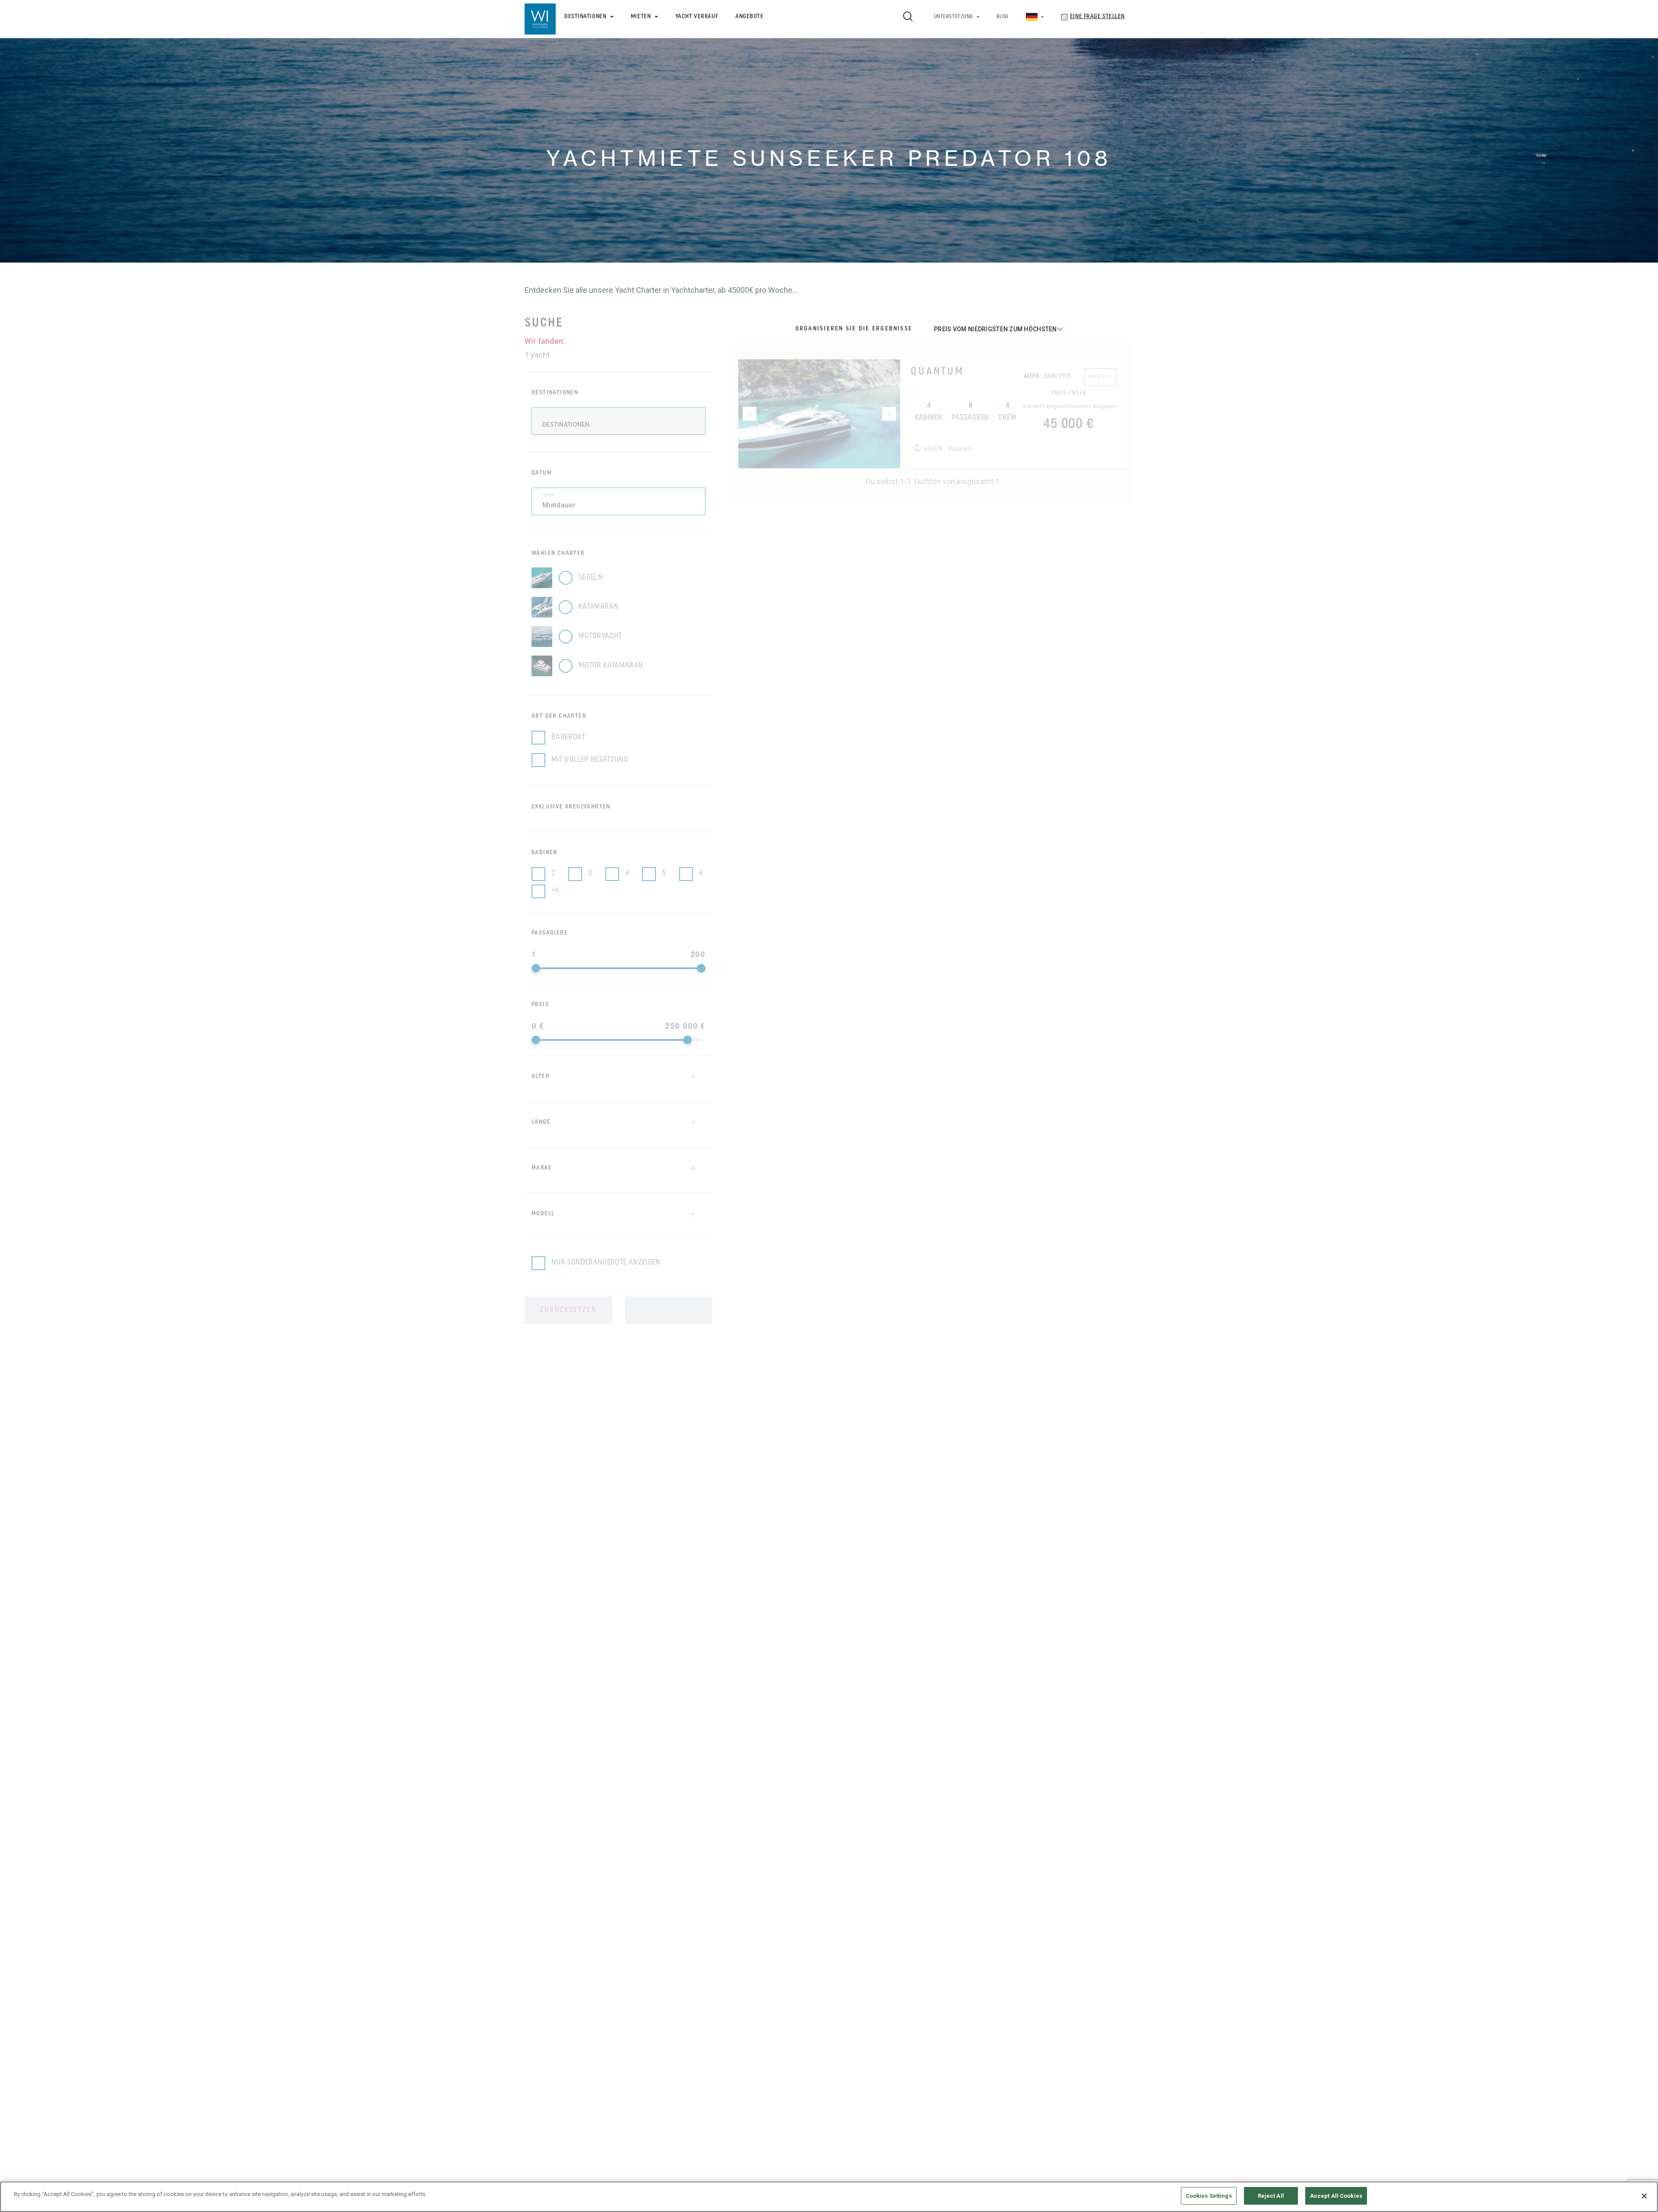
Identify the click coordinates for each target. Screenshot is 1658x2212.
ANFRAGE (1100, 377)
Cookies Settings (1209, 2196)
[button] (615, 1077)
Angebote (749, 17)
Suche (669, 1310)
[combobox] (619, 421)
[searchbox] (624, 427)
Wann (548, 495)
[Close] (1644, 2196)
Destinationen (585, 17)
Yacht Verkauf (697, 17)
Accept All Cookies (1336, 2196)
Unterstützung (954, 17)
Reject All (1271, 2196)
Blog (1003, 17)
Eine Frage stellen (1097, 17)
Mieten (641, 17)
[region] (829, 2197)
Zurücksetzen (568, 1310)
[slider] (536, 968)
